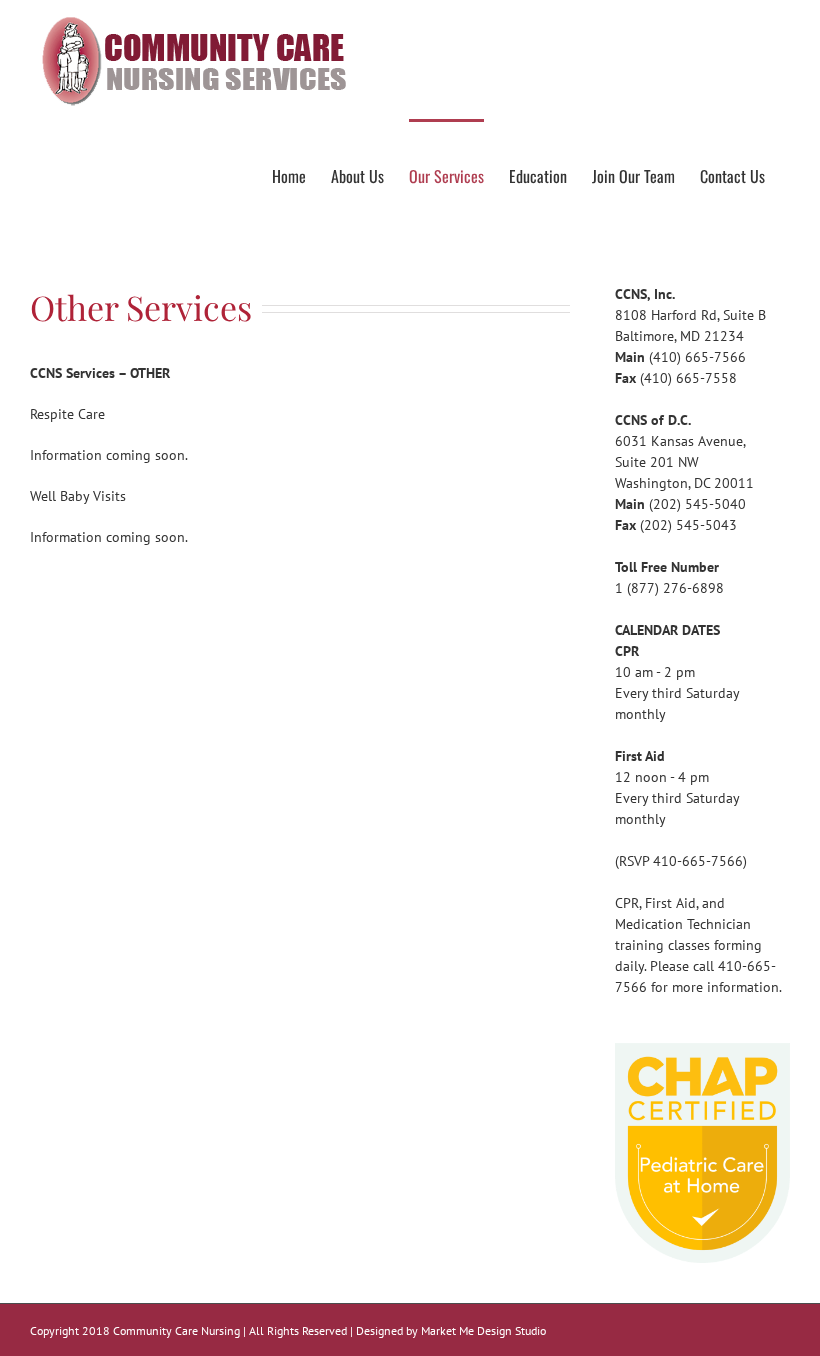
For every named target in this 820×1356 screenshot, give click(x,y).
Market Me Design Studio (483, 1330)
